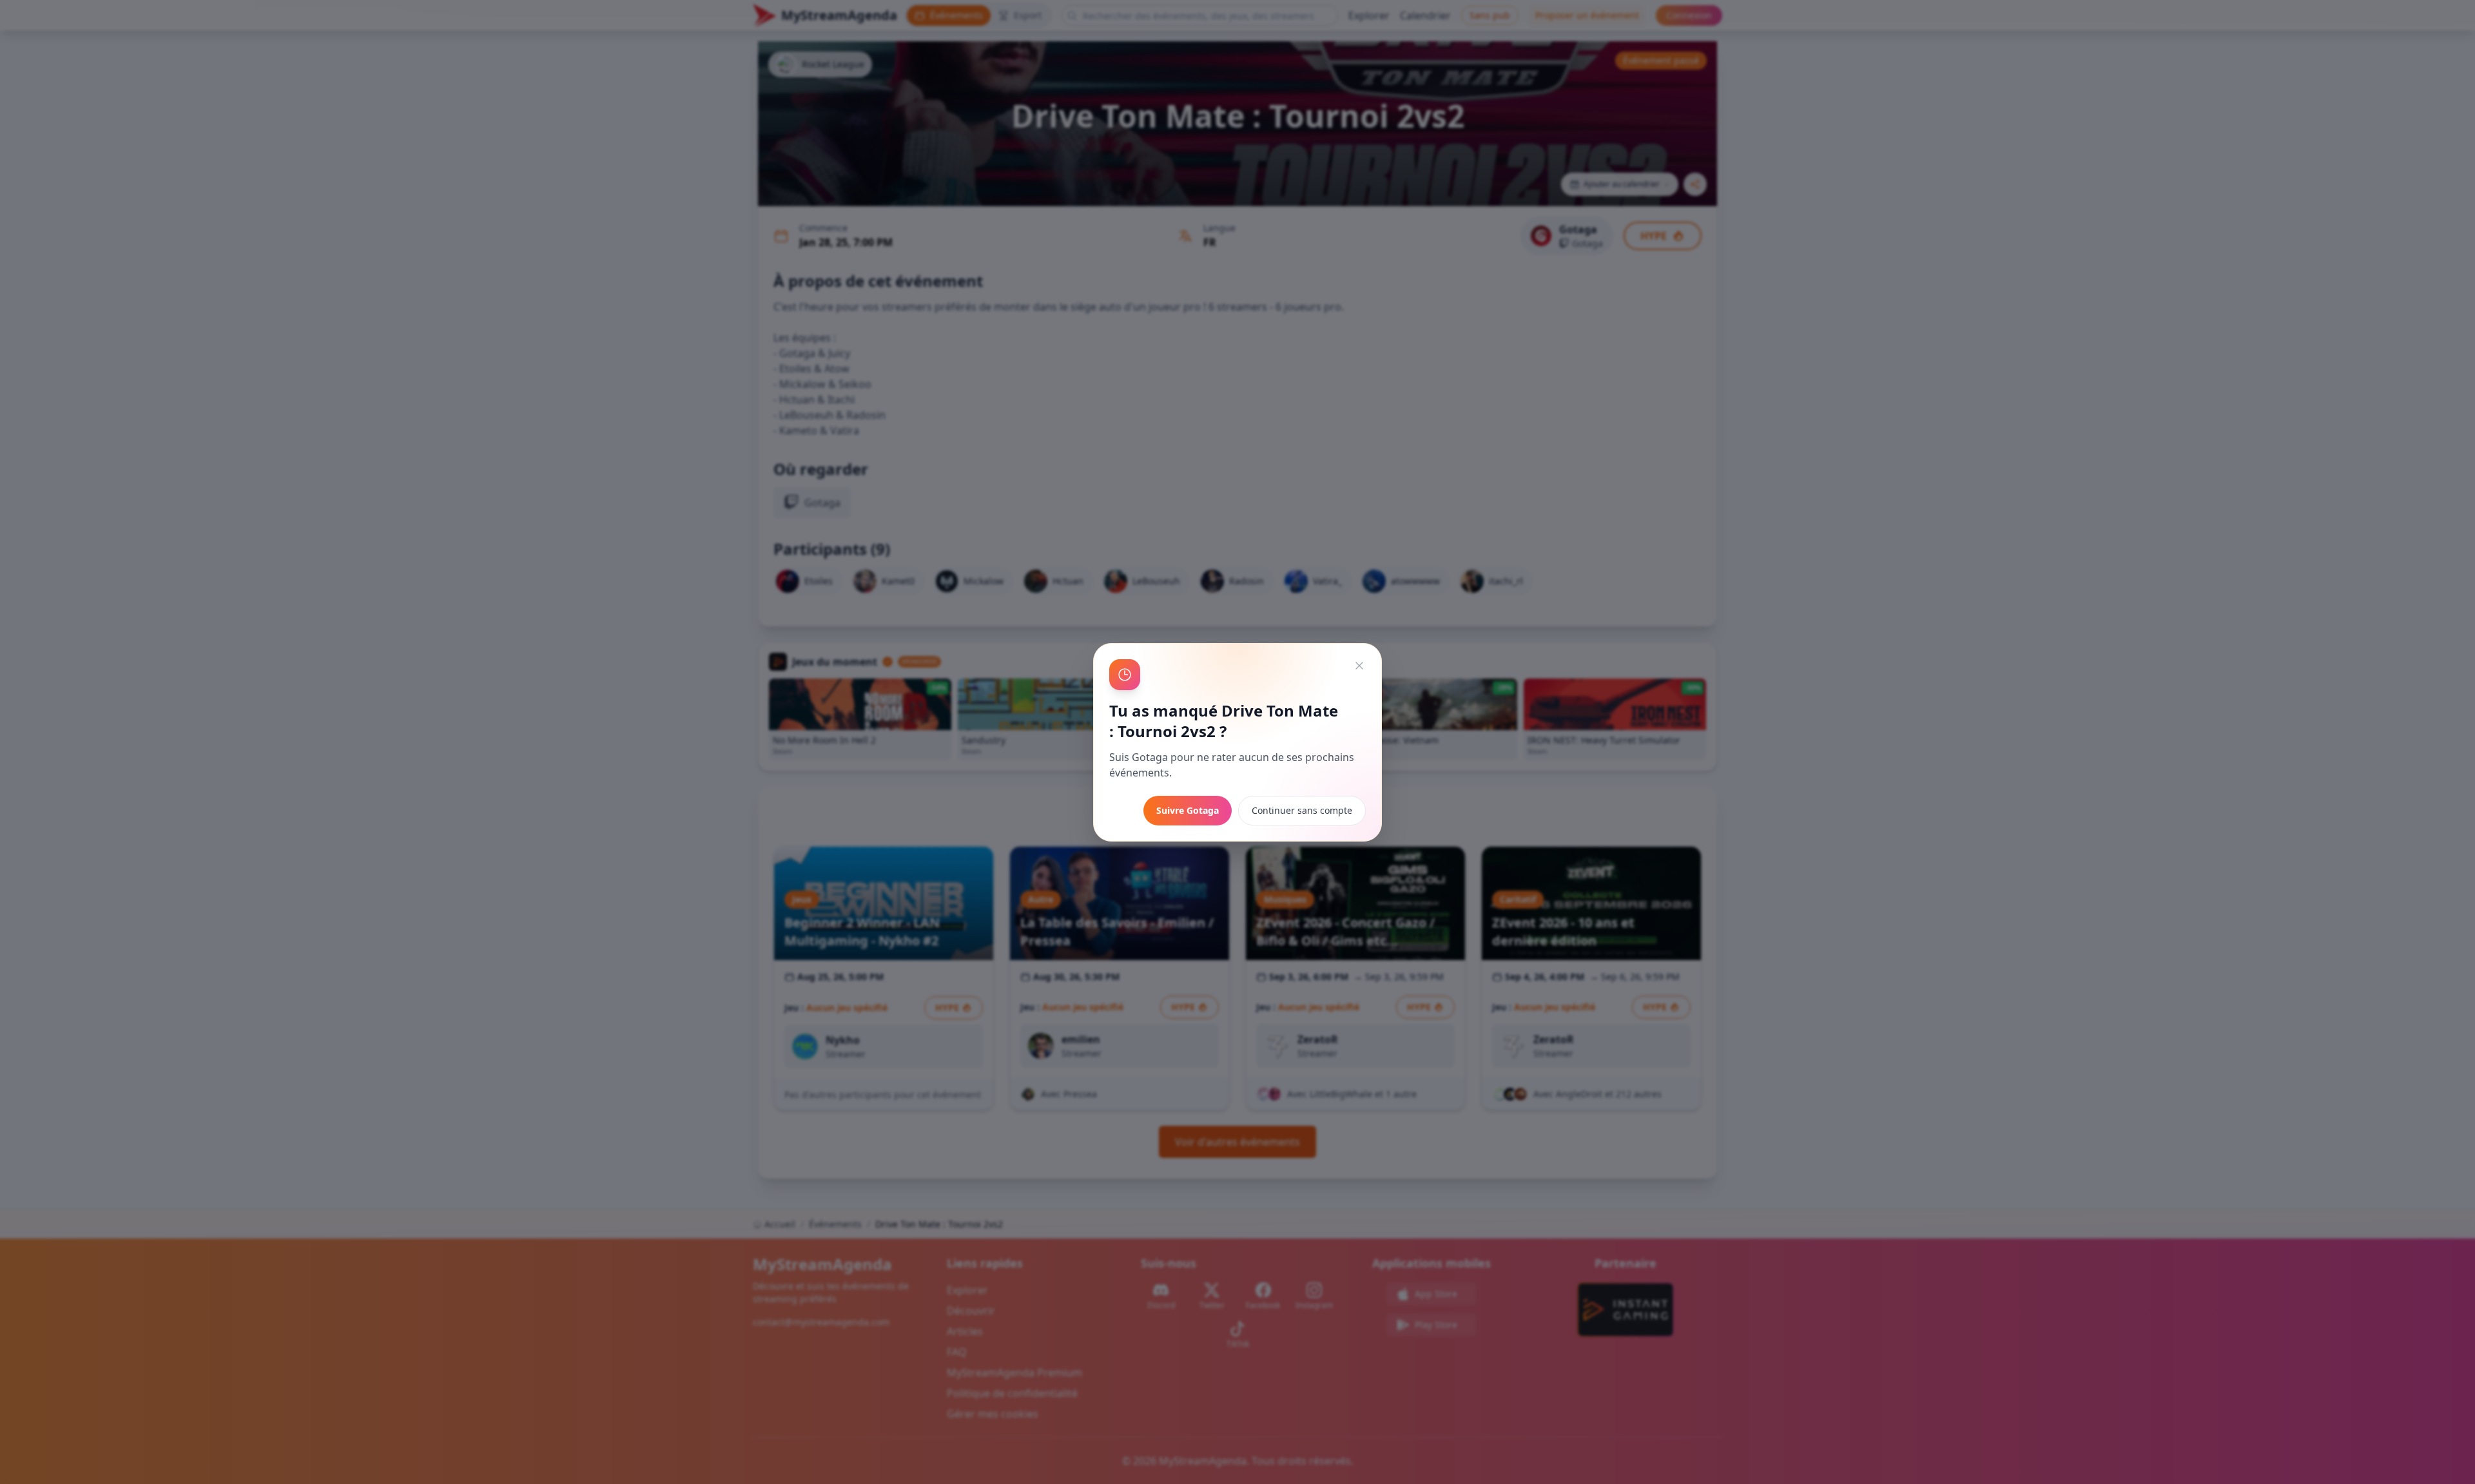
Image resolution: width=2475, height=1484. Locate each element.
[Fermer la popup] (1359, 666)
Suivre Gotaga (1188, 810)
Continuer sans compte (1302, 810)
